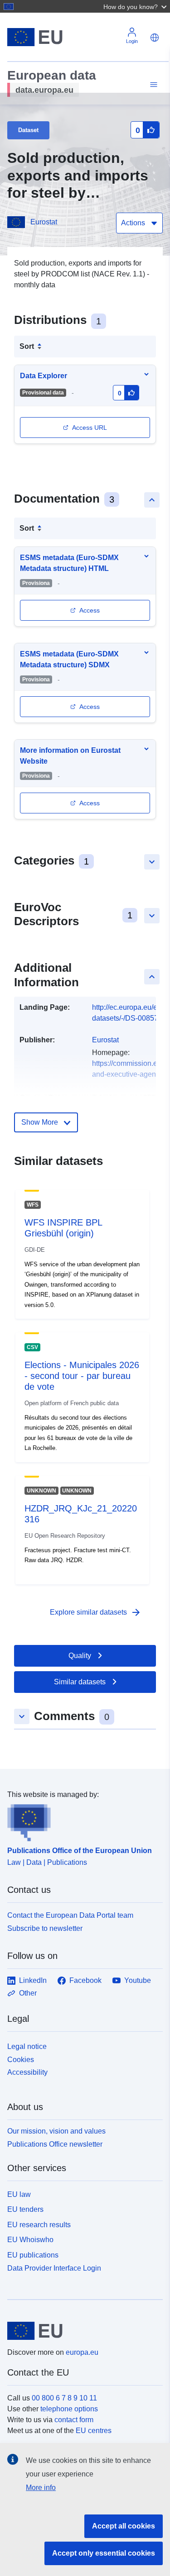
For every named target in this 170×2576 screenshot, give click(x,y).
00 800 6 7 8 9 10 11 (64, 2398)
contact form (74, 2420)
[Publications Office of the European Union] (81, 1821)
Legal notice (27, 2046)
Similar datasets (80, 1682)
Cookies (21, 2060)
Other (28, 1993)
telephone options (69, 2409)
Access (90, 610)
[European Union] (82, 2331)
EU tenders (25, 2209)
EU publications (33, 2255)
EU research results (39, 2225)
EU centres (94, 2431)
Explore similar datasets (96, 1612)
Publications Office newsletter (55, 2144)
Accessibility (27, 2072)
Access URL (90, 428)
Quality (80, 1656)
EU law (19, 2194)
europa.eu (82, 2352)
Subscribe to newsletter (45, 1928)
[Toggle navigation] (152, 85)
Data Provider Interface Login (54, 2268)
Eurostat (44, 222)
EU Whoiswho (30, 2240)
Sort (27, 346)
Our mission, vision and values (56, 2131)
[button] (136, 6)
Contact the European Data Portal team (70, 1915)
